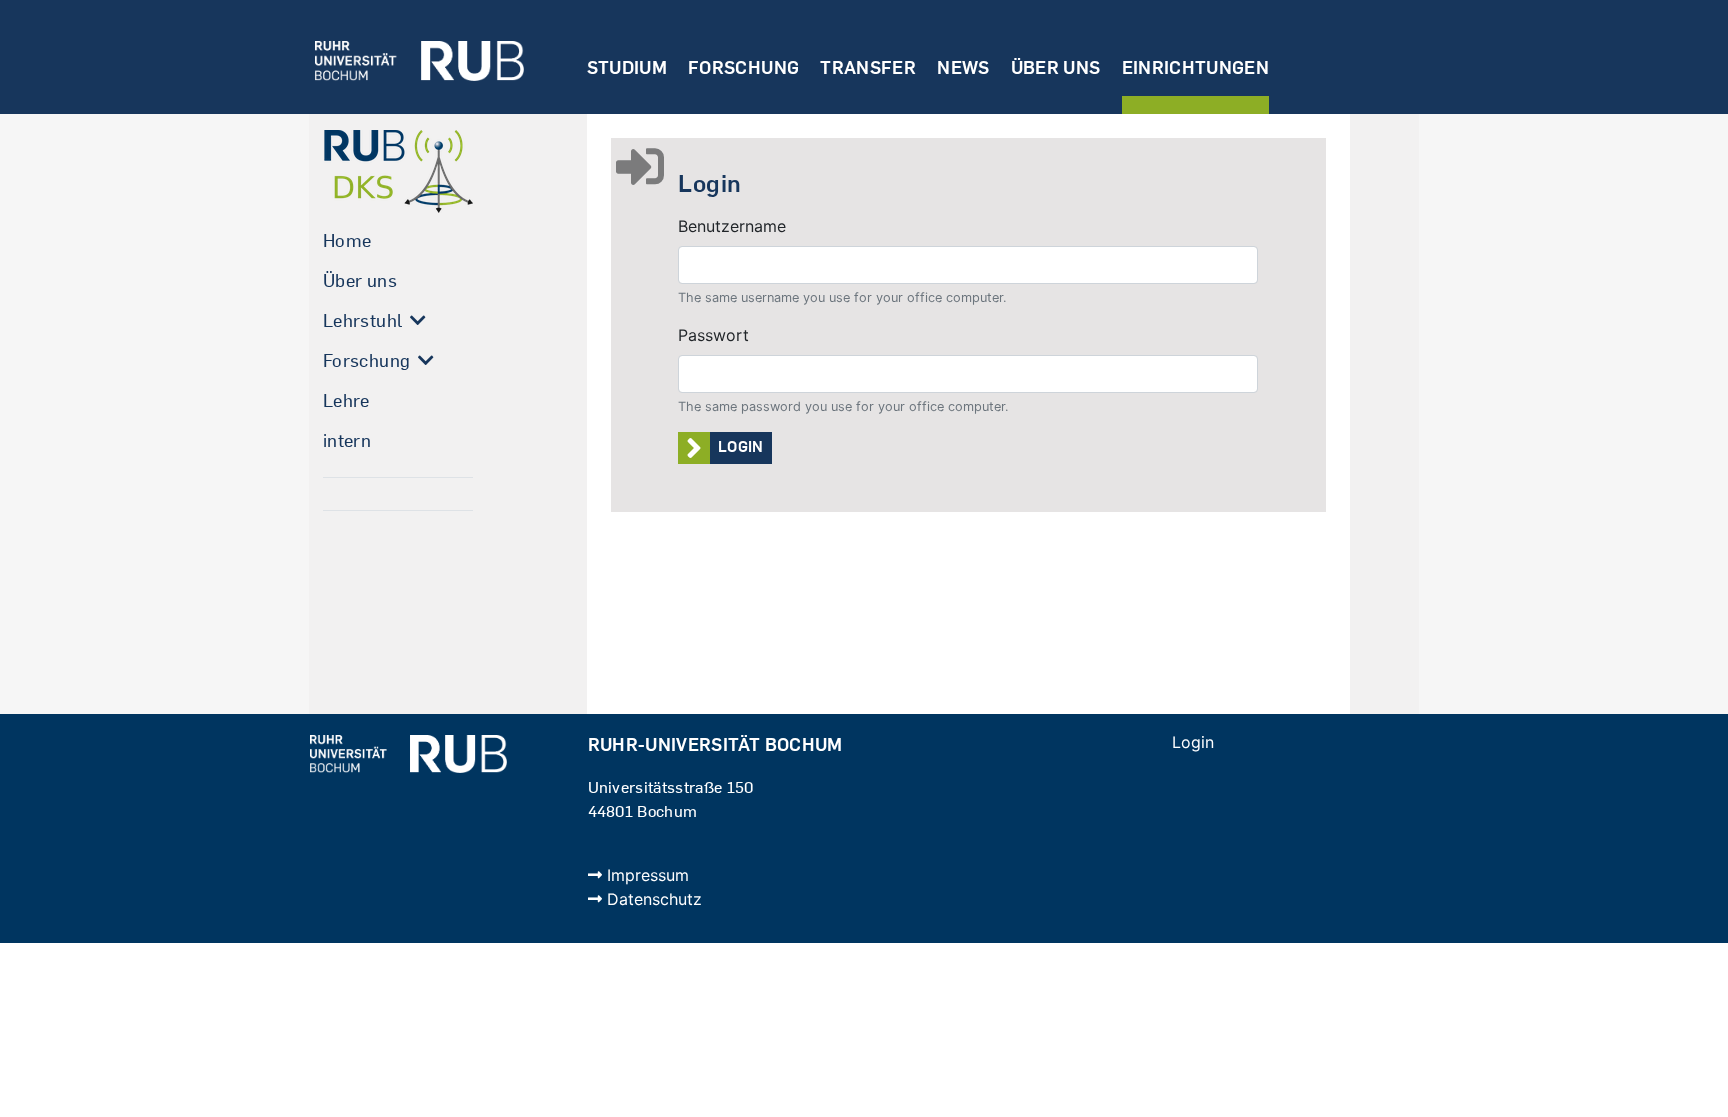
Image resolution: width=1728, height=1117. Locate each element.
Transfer (868, 67)
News (963, 67)
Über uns (1056, 67)
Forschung (743, 67)
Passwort (713, 335)
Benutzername (732, 226)
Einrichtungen (1196, 67)
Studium (627, 67)
